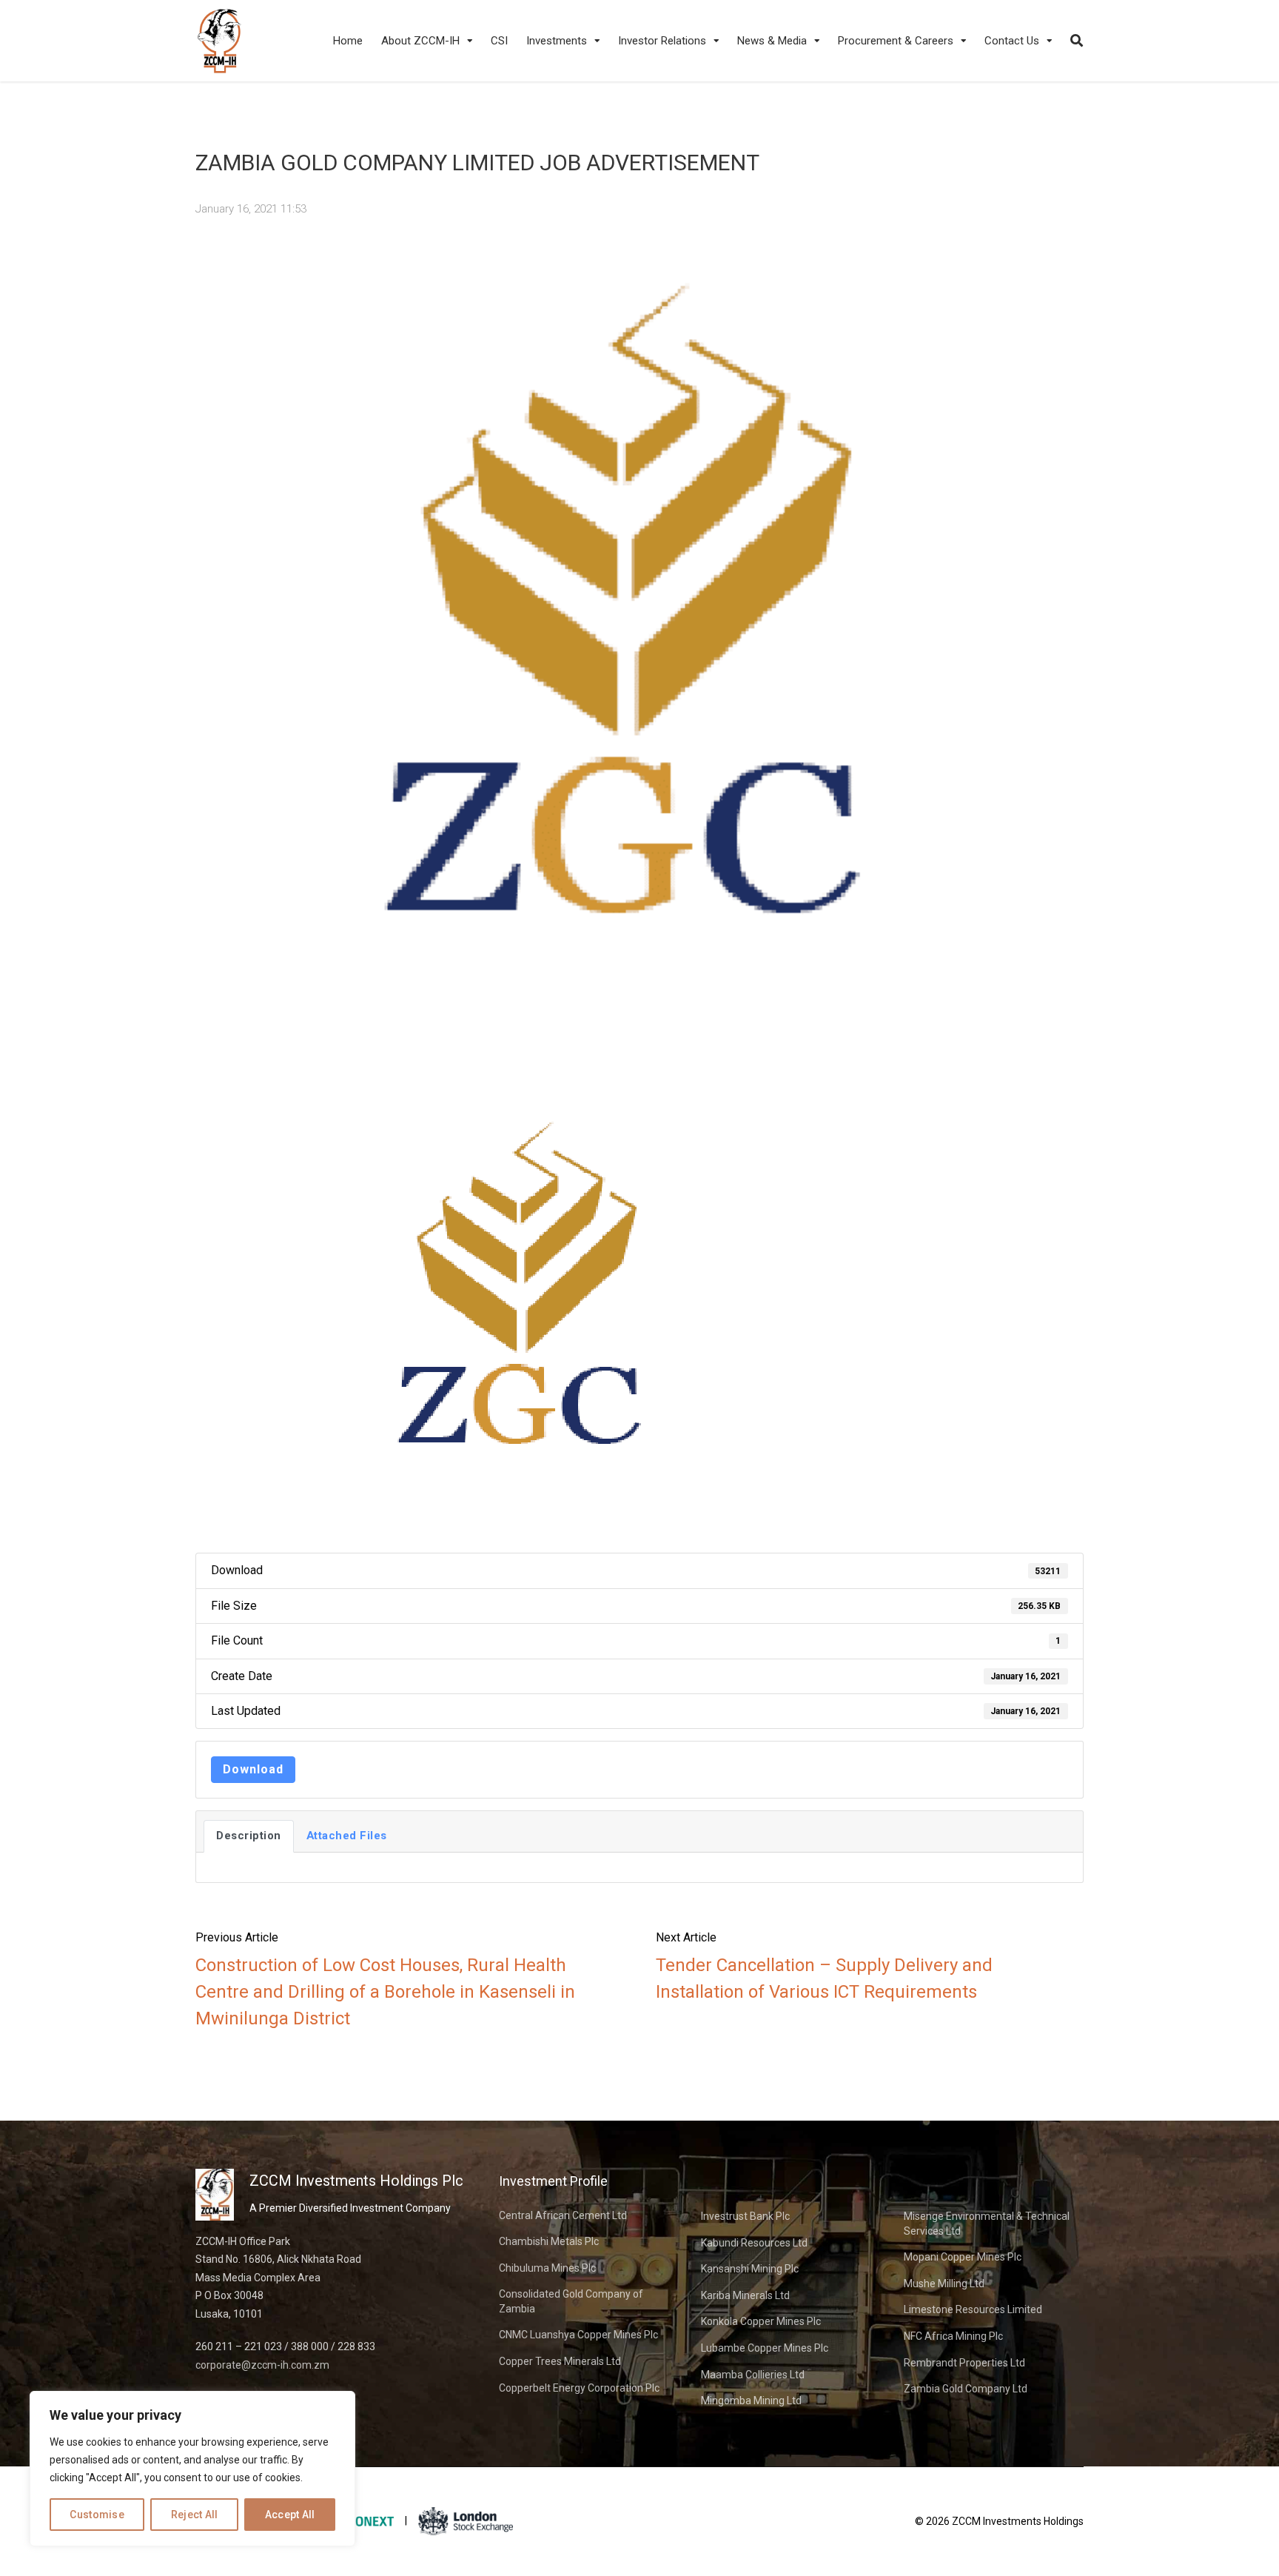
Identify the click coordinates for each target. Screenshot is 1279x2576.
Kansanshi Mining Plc (750, 2269)
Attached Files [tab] (347, 1836)
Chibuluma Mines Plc (547, 2268)
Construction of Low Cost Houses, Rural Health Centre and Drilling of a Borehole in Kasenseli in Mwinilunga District (385, 1992)
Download (253, 1769)
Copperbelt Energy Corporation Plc (579, 2388)
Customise (97, 2515)
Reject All (195, 2515)
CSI (499, 41)
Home (348, 41)
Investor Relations (662, 41)
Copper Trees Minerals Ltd (560, 2361)
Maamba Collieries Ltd (753, 2375)
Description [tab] (249, 1836)
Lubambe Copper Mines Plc (765, 2348)
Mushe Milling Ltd (944, 2284)
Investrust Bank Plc (745, 2216)
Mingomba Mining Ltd (751, 2401)
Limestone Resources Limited (973, 2309)
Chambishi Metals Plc (549, 2241)
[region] (192, 2469)
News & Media (772, 41)
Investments (557, 41)
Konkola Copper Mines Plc (761, 2321)
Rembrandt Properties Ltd (964, 2363)
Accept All (290, 2515)
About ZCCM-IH (420, 41)
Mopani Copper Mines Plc (963, 2257)
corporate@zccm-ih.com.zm (262, 2365)
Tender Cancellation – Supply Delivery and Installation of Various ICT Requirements (824, 1978)
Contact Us (1012, 41)
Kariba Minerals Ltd (745, 2295)
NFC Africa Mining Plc (953, 2336)
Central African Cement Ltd (563, 2215)
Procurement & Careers (896, 41)
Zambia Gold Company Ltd (966, 2389)
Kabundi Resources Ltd (754, 2243)
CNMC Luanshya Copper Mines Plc (578, 2335)
